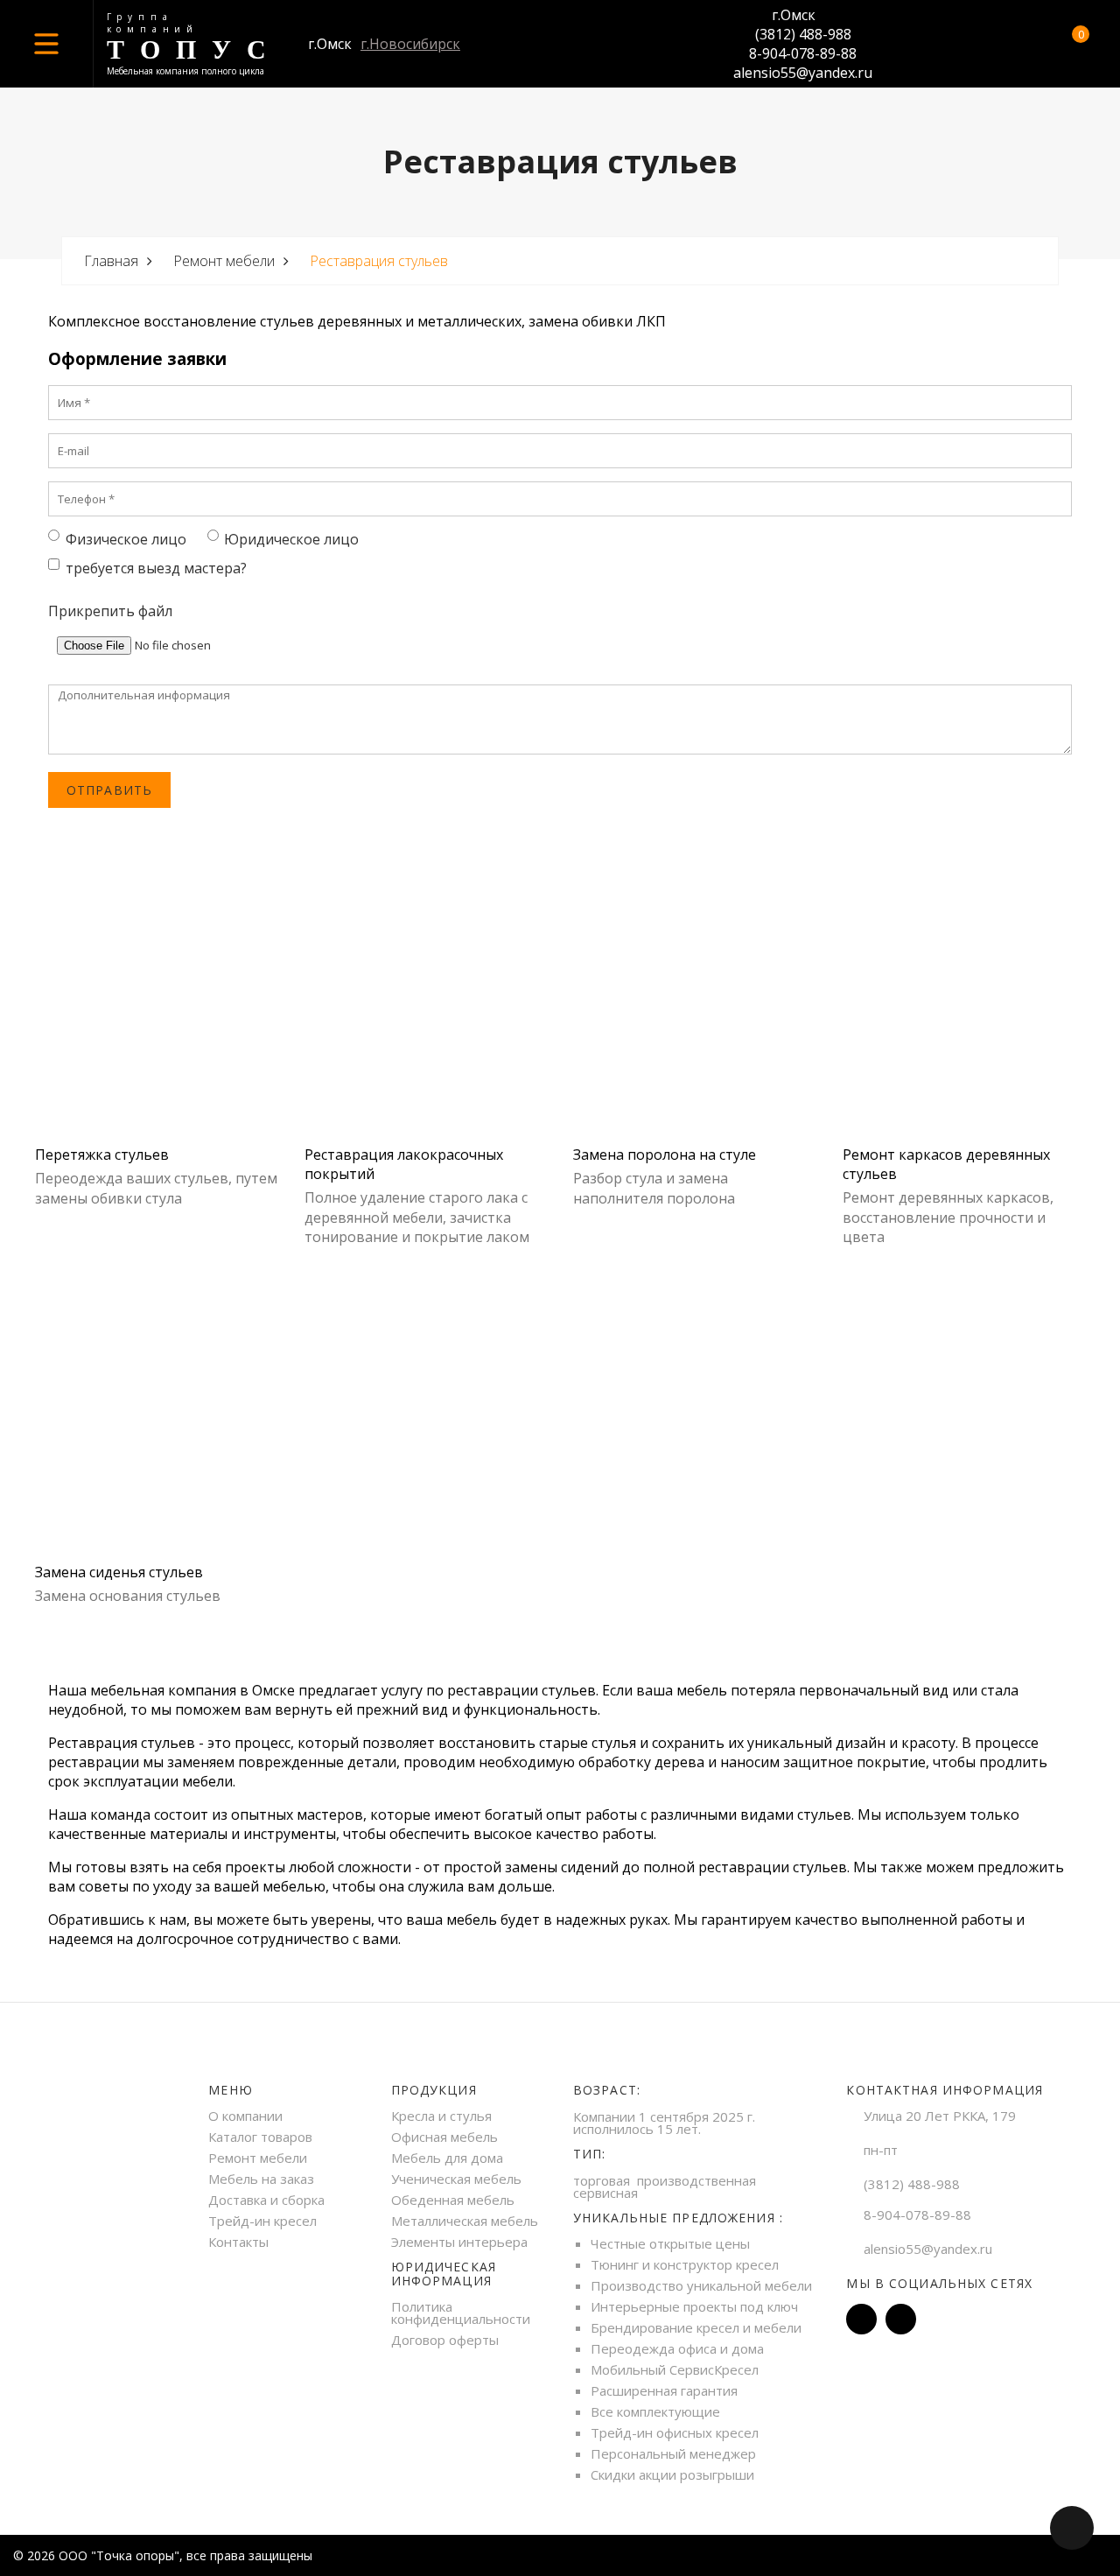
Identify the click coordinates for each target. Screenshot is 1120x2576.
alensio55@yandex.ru (803, 73)
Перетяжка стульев (102, 1155)
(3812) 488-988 (803, 34)
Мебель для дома (447, 2158)
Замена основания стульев (128, 1596)
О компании (245, 2116)
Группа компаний (153, 23)
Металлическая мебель (465, 2221)
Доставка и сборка (266, 2200)
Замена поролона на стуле (665, 1155)
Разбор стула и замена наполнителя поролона (654, 1188)
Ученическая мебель (456, 2179)
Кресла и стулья (441, 2116)
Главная (111, 261)
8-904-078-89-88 (803, 53)
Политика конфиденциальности (461, 2313)
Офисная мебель (444, 2137)
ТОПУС (194, 49)
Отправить (109, 790)
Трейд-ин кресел (262, 2221)
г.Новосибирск (410, 44)
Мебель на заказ (261, 2179)
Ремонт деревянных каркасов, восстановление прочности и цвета (948, 1217)
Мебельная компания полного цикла (185, 71)
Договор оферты (445, 2340)
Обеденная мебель (453, 2200)
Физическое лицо (126, 539)
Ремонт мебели (224, 261)
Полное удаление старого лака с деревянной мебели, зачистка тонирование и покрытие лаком (417, 1217)
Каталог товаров (260, 2137)
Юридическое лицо (291, 539)
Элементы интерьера (459, 2242)
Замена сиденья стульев (119, 1572)
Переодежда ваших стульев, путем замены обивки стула (156, 1188)
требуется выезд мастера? (156, 568)
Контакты (238, 2242)
